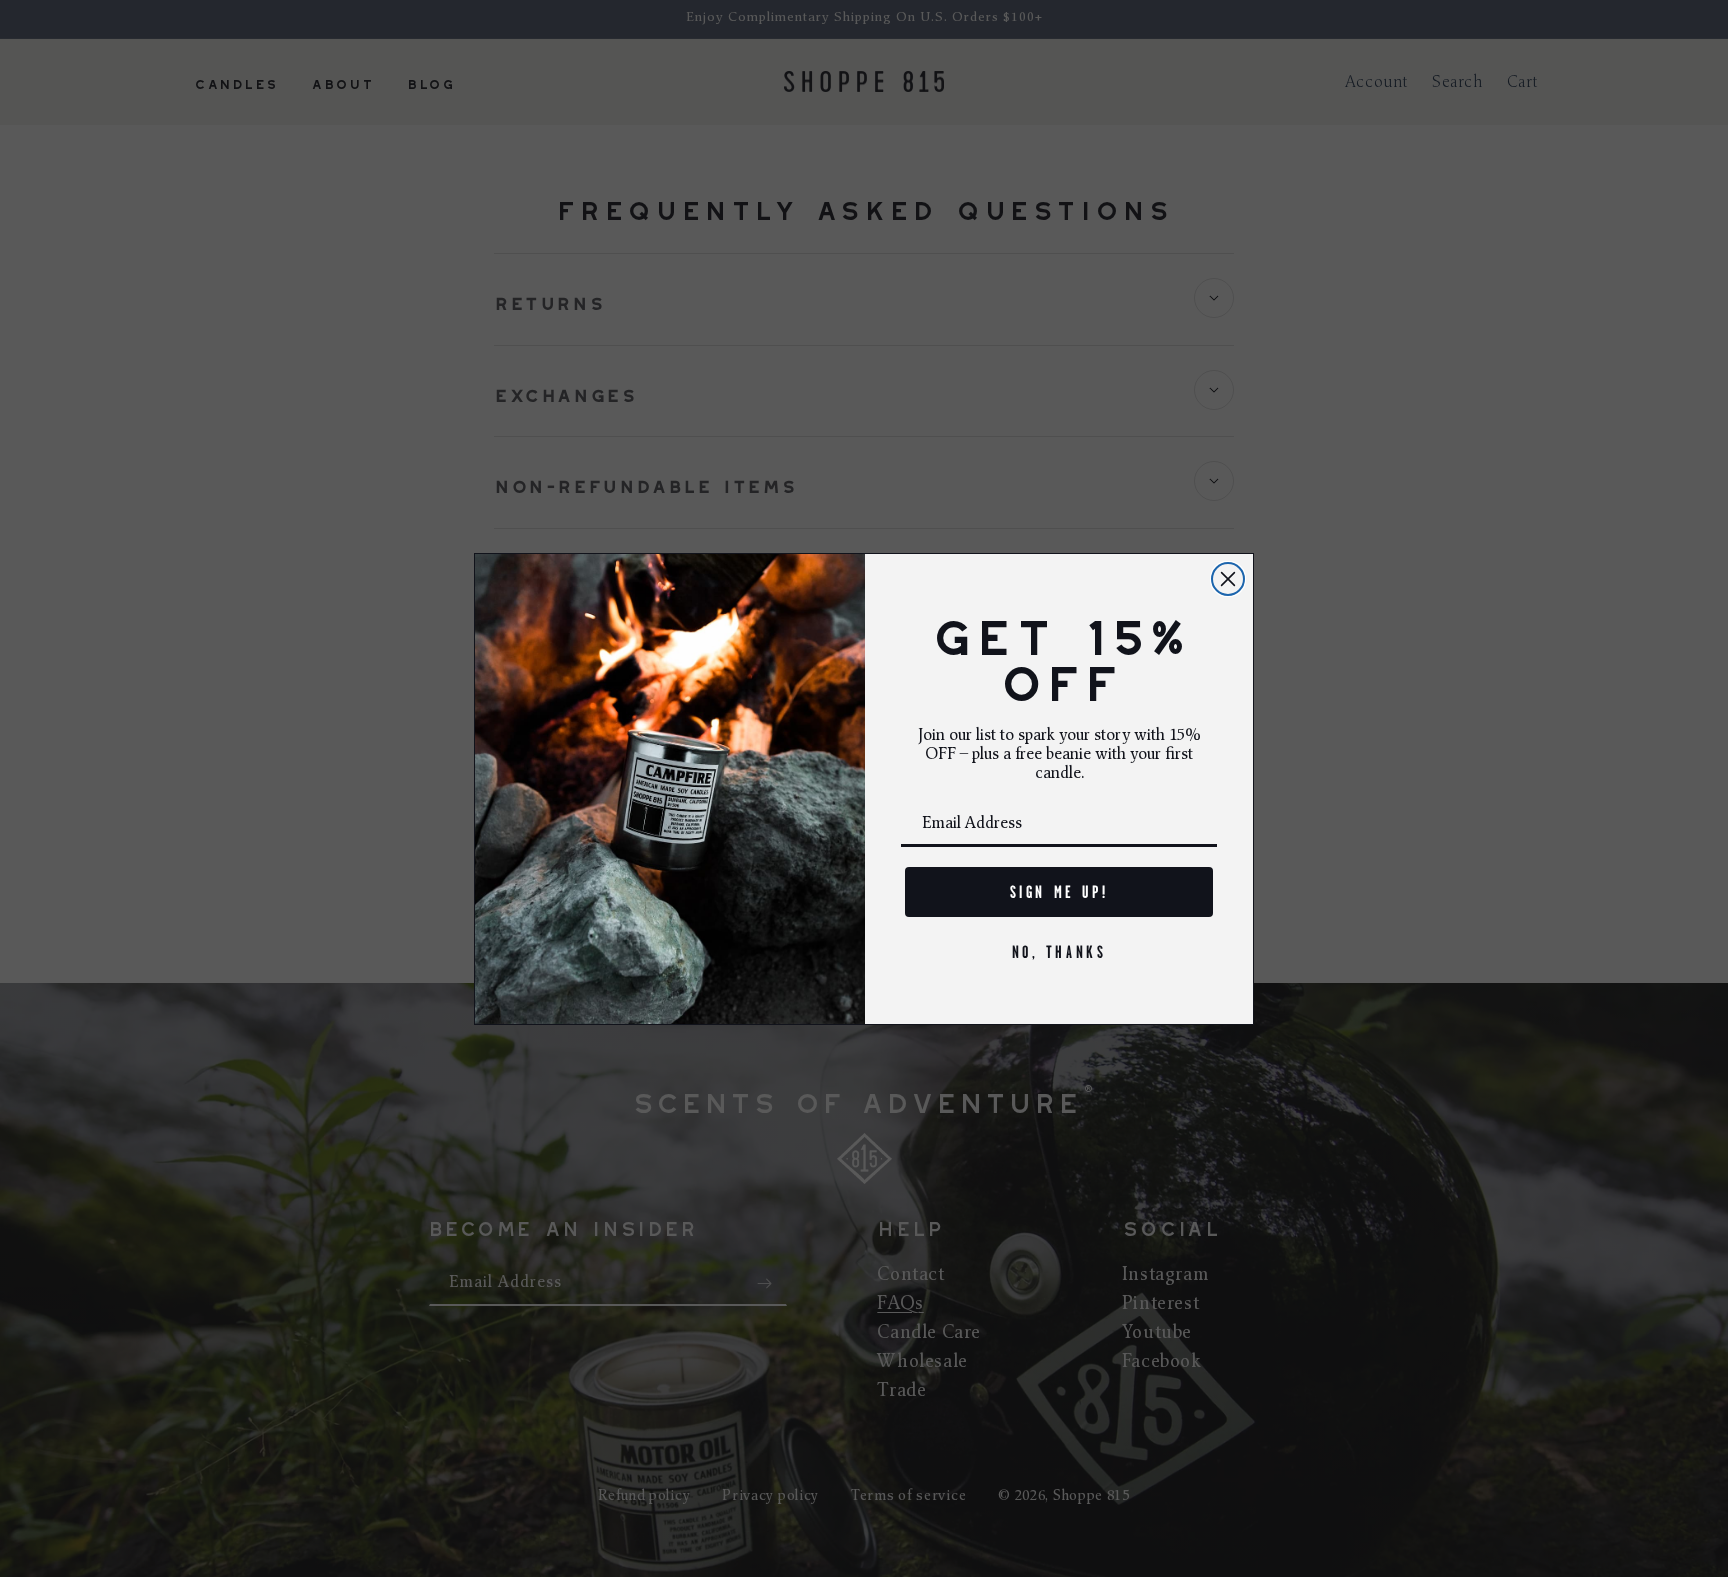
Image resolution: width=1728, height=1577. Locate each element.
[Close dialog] (1228, 579)
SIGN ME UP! (1059, 892)
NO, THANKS (1059, 952)
